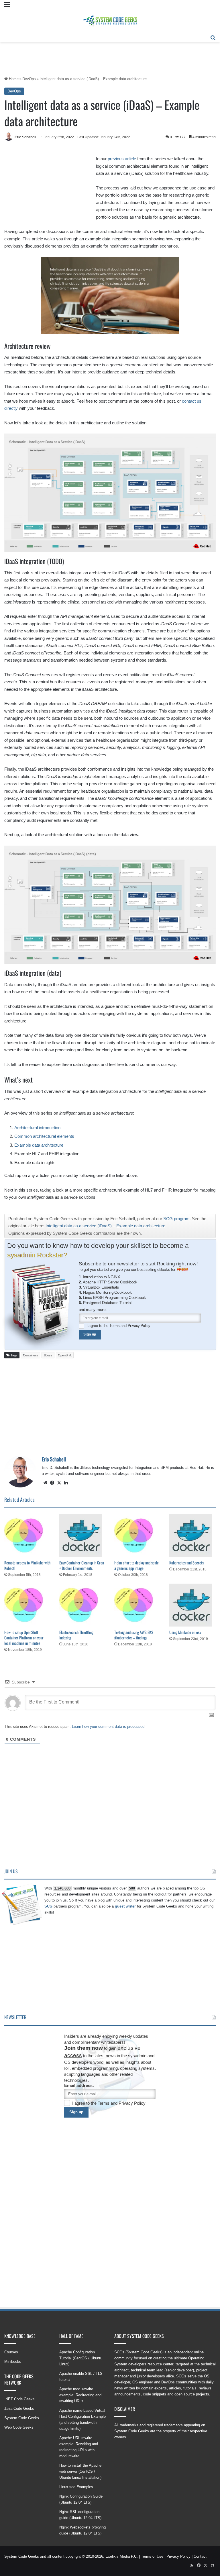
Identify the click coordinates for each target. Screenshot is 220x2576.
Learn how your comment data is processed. (109, 1727)
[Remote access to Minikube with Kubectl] (27, 1536)
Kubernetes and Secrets (186, 1563)
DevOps (29, 79)
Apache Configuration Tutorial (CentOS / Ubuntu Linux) (81, 2358)
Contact (200, 2556)
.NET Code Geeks (19, 2399)
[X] (59, 1483)
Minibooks (13, 2362)
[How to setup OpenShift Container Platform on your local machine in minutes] (27, 1605)
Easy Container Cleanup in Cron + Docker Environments (82, 1565)
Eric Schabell (25, 137)
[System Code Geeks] (110, 21)
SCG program (176, 1219)
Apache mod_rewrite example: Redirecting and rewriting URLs (80, 2395)
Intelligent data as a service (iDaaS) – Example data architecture (105, 1226)
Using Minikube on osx (185, 1632)
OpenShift (65, 1355)
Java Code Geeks (19, 2408)
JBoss (48, 1355)
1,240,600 (62, 1888)
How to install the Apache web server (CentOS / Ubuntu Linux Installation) (80, 2471)
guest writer (125, 1906)
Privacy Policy (139, 1325)
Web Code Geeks (19, 2427)
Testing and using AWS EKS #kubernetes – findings (134, 1635)
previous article (122, 159)
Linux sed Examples (76, 2487)
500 (132, 1888)
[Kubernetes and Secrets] (192, 1536)
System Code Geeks (22, 2418)
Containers (31, 1355)
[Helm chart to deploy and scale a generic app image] (137, 1536)
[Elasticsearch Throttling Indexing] (82, 1605)
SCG (48, 1906)
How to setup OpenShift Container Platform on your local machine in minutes (24, 1638)
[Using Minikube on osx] (192, 1605)
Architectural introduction (37, 1128)
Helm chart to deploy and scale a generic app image (136, 1565)
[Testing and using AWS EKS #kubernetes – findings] (137, 1605)
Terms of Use (152, 2556)
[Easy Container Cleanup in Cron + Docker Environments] (82, 1536)
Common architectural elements (44, 1136)
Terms (115, 1325)
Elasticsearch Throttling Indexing (76, 1635)
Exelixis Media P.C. (122, 2556)
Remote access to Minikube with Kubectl (27, 1565)
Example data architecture (39, 1145)
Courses (11, 2352)
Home (13, 79)
